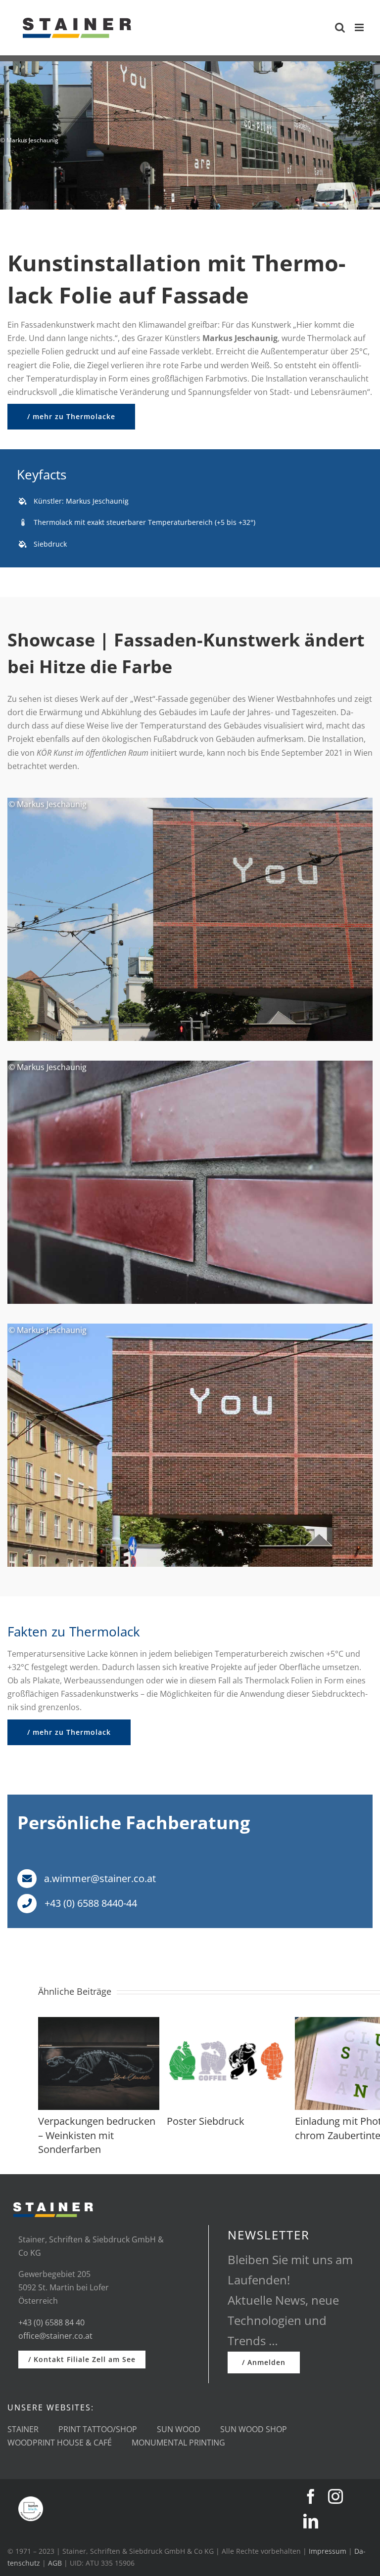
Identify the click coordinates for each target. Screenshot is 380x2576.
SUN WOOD (179, 2429)
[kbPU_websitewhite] (31, 2500)
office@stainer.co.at (55, 2336)
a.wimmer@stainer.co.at (99, 1878)
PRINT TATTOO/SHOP (98, 2429)
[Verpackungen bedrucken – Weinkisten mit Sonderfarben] (99, 2022)
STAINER (23, 2429)
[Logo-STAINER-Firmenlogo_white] (53, 2200)
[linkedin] (311, 2521)
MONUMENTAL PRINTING (178, 2443)
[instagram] (335, 2496)
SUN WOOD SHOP (254, 2429)
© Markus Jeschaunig (47, 804)
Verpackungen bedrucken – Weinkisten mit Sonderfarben (97, 2135)
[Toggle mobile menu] (360, 27)
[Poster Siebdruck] (227, 2022)
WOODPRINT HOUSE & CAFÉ (60, 2443)
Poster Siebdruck (206, 2121)
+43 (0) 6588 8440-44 (90, 1903)
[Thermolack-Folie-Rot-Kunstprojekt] (190, 802)
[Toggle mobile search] (340, 27)
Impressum (328, 2551)
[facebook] (311, 2496)
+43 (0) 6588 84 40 (51, 2322)
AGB (55, 2563)
